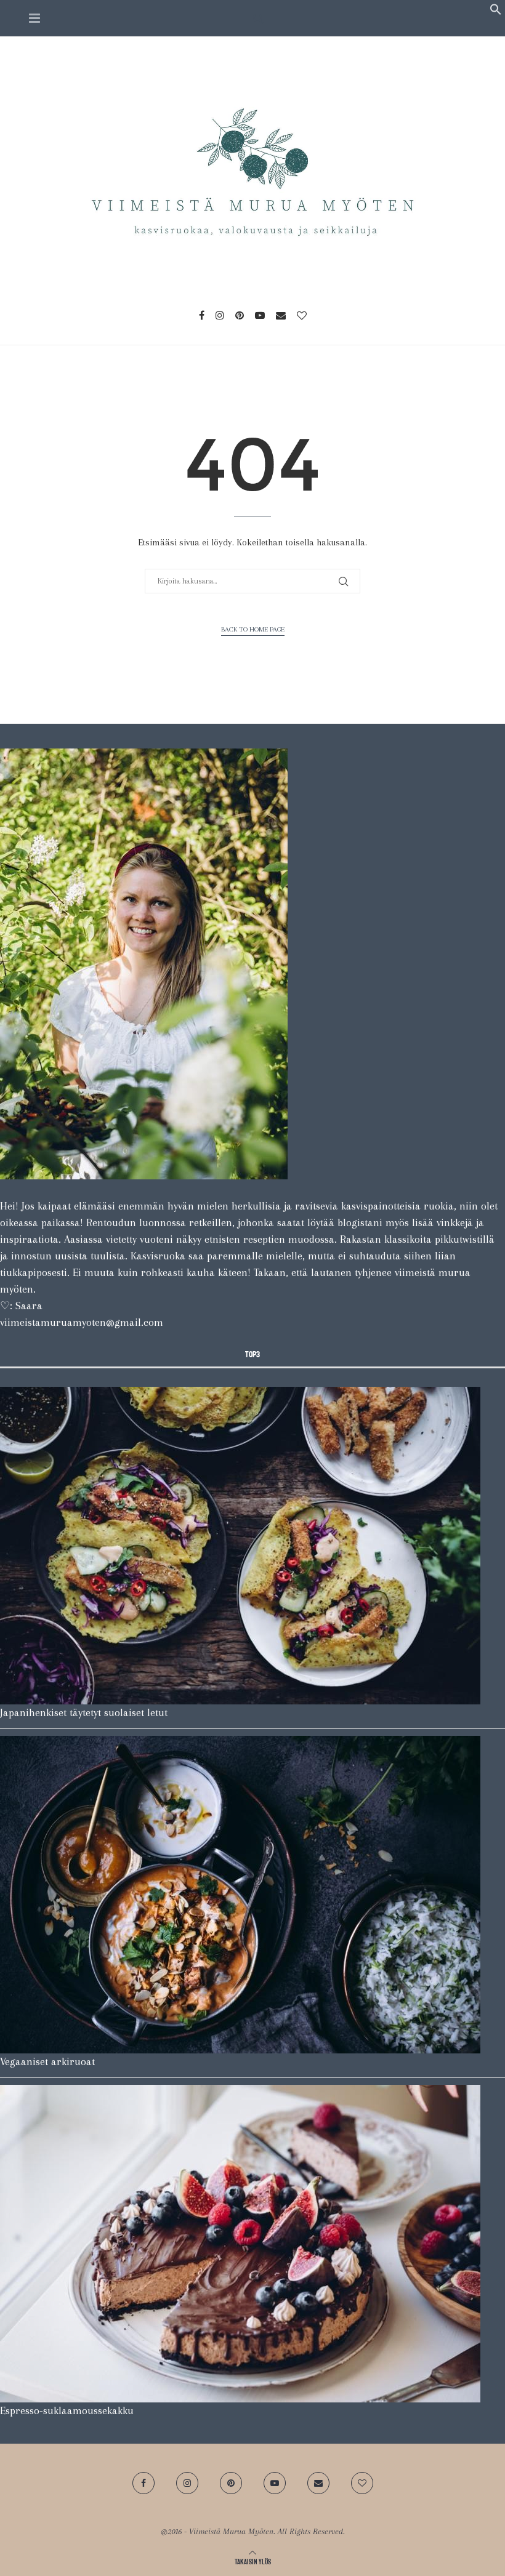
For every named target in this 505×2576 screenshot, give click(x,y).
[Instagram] (220, 315)
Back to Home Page (253, 629)
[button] (496, 12)
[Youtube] (260, 315)
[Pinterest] (240, 315)
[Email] (281, 315)
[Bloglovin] (302, 315)
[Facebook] (202, 315)
